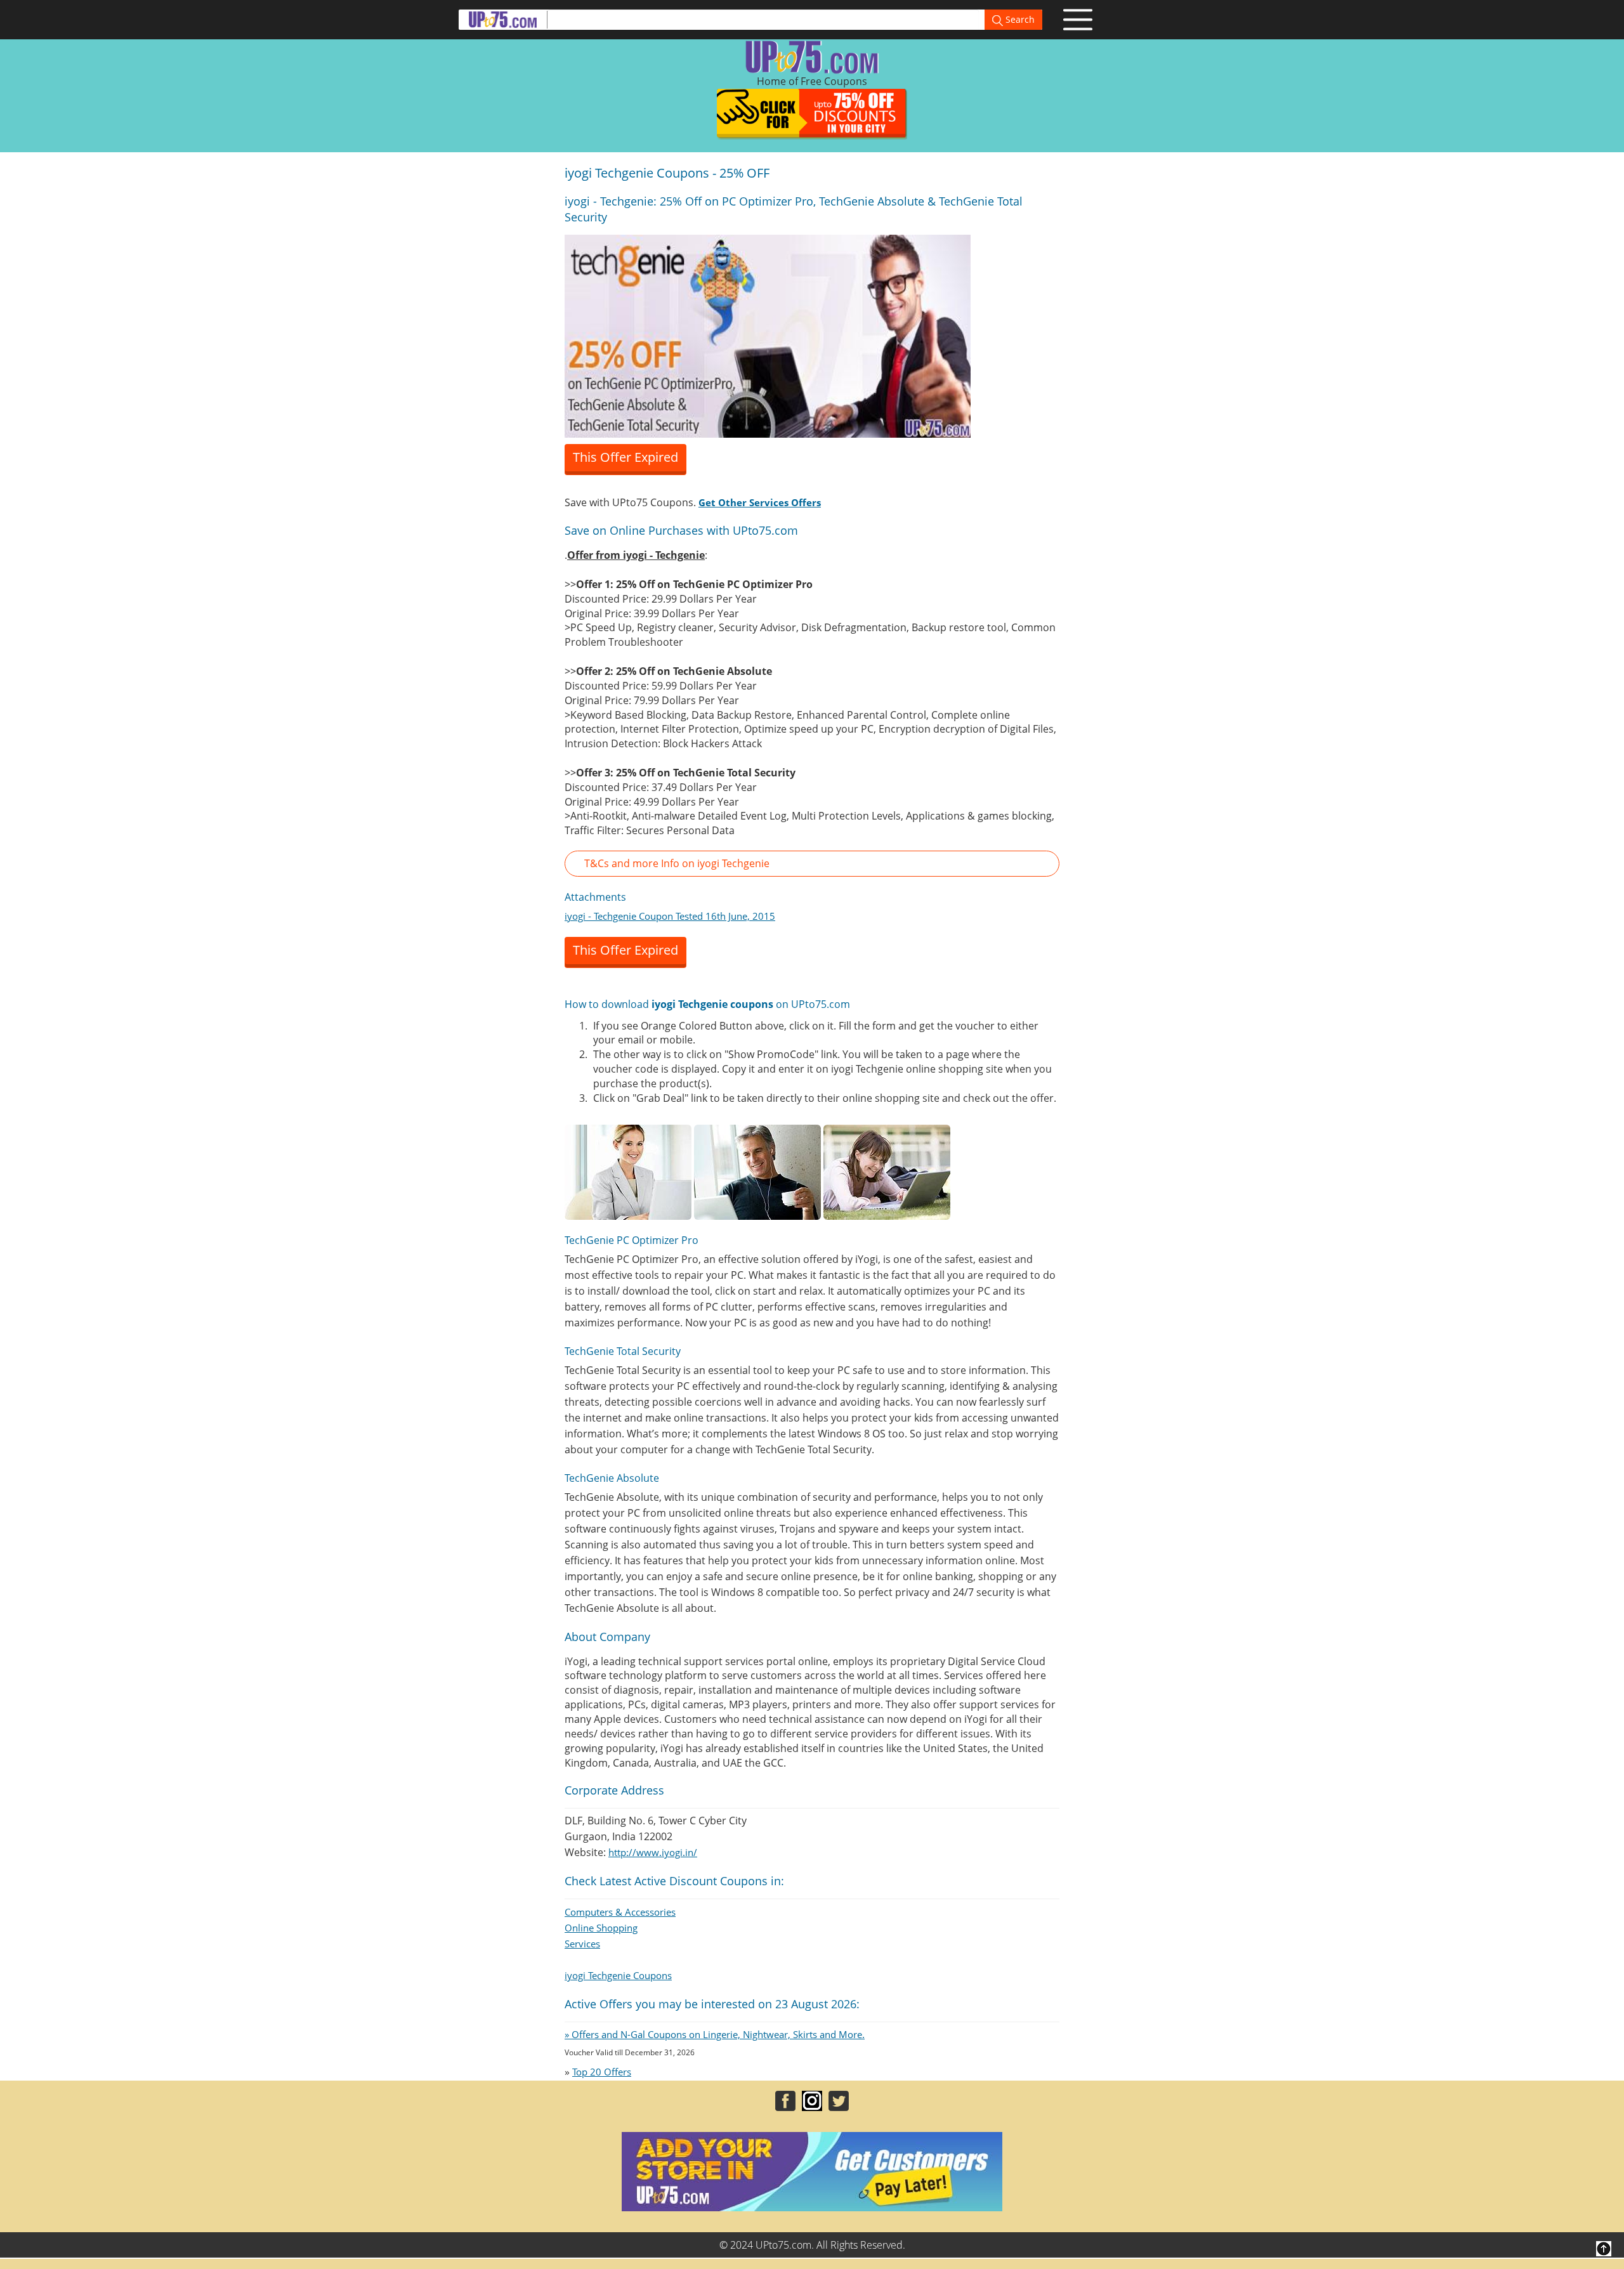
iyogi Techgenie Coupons (618, 1975)
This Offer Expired (625, 457)
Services (582, 1944)
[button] (812, 864)
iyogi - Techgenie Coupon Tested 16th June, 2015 (670, 916)
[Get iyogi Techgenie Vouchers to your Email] (768, 335)
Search (1019, 19)
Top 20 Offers (602, 2072)
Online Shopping (601, 1928)
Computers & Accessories (620, 1912)
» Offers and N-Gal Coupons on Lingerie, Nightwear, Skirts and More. (715, 2034)
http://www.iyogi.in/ (653, 1852)
